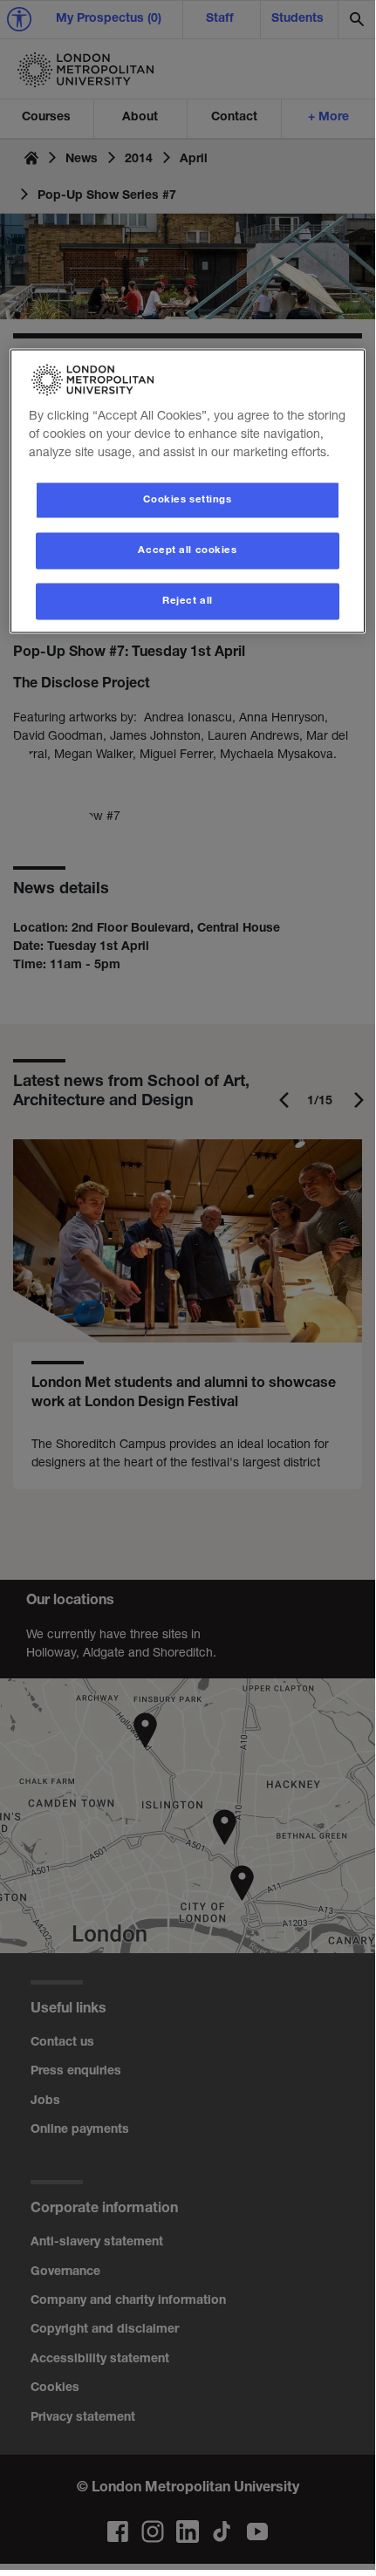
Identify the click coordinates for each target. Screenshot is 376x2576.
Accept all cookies (187, 550)
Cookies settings (187, 499)
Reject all (188, 601)
